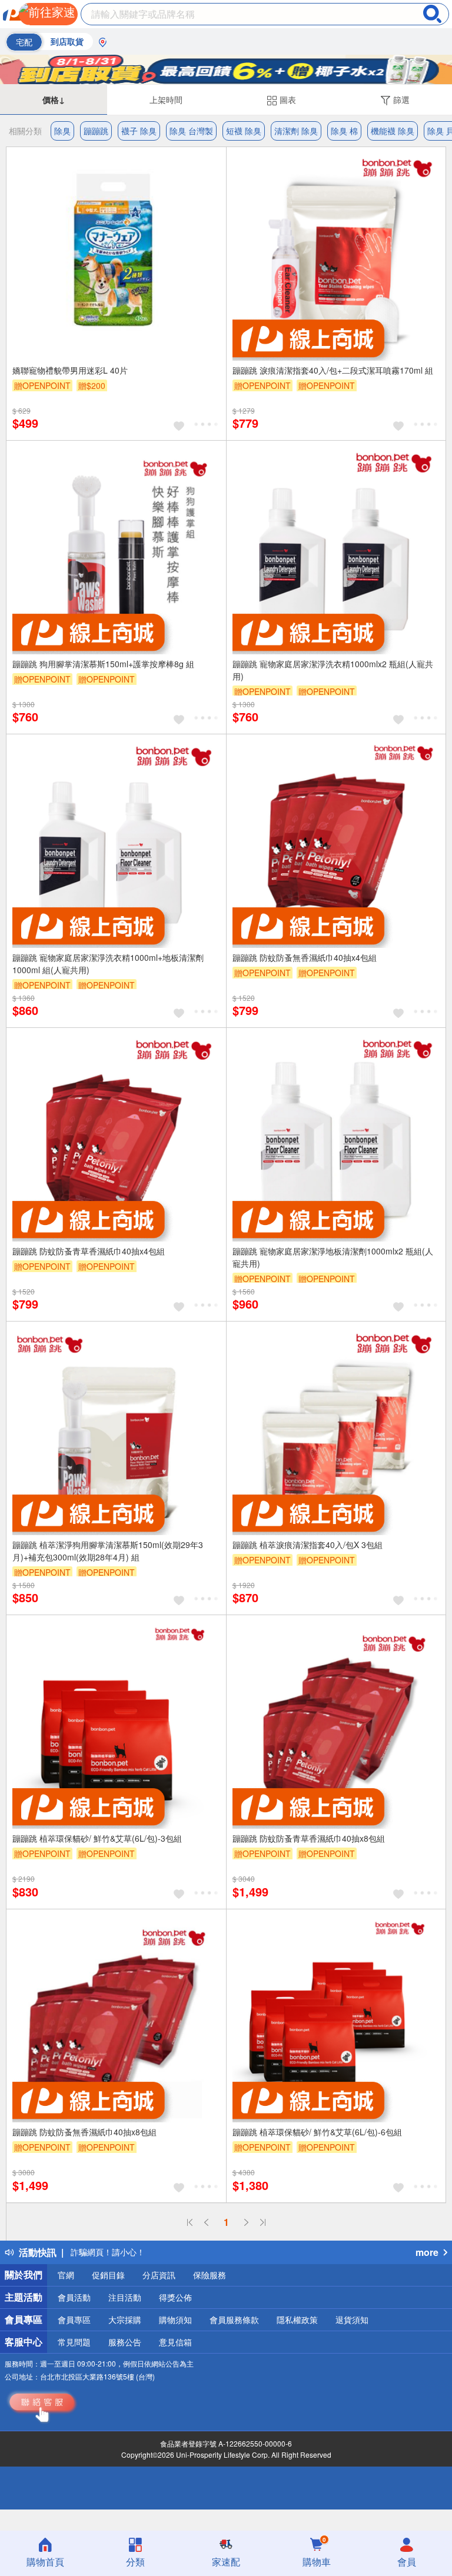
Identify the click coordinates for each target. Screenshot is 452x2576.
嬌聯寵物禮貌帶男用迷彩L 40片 (70, 370)
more (427, 2252)
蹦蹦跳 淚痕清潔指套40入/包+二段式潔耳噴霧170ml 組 (333, 370)
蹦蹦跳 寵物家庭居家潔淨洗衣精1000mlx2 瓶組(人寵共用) (333, 670)
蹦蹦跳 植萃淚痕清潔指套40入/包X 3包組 (308, 1545)
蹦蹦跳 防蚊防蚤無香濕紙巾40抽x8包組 (84, 2132)
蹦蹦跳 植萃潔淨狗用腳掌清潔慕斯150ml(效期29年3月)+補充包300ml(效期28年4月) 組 (108, 1551)
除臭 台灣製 (191, 131)
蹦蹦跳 (96, 131)
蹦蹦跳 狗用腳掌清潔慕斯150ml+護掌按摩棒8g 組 (103, 664)
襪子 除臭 (139, 131)
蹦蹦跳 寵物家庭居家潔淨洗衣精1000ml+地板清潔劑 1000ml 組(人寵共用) (108, 963)
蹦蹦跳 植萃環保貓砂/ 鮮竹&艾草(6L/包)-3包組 (97, 1838)
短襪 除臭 (244, 131)
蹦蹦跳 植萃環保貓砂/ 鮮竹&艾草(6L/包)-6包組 (317, 2132)
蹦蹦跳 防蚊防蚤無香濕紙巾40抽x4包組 (305, 957)
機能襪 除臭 (393, 131)
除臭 (62, 131)
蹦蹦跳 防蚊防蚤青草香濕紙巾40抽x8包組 (309, 1838)
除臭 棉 (344, 131)
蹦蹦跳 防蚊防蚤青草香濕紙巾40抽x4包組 (89, 1251)
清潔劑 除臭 (296, 131)
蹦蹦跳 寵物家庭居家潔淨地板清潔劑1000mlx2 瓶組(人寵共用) (333, 1257)
